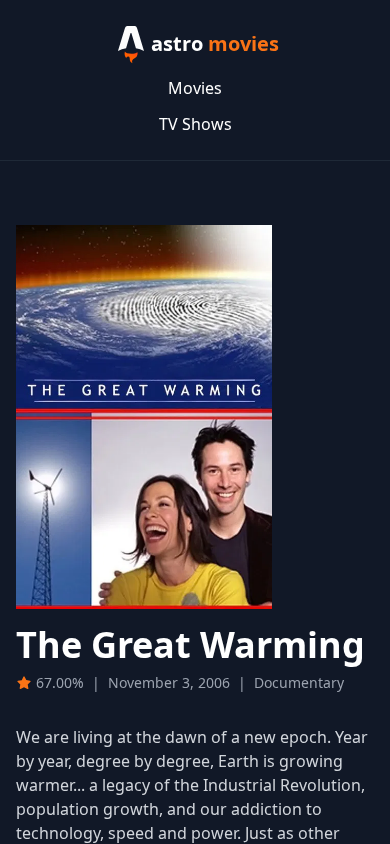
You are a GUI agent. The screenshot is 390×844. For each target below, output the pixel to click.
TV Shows (195, 124)
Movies (195, 88)
